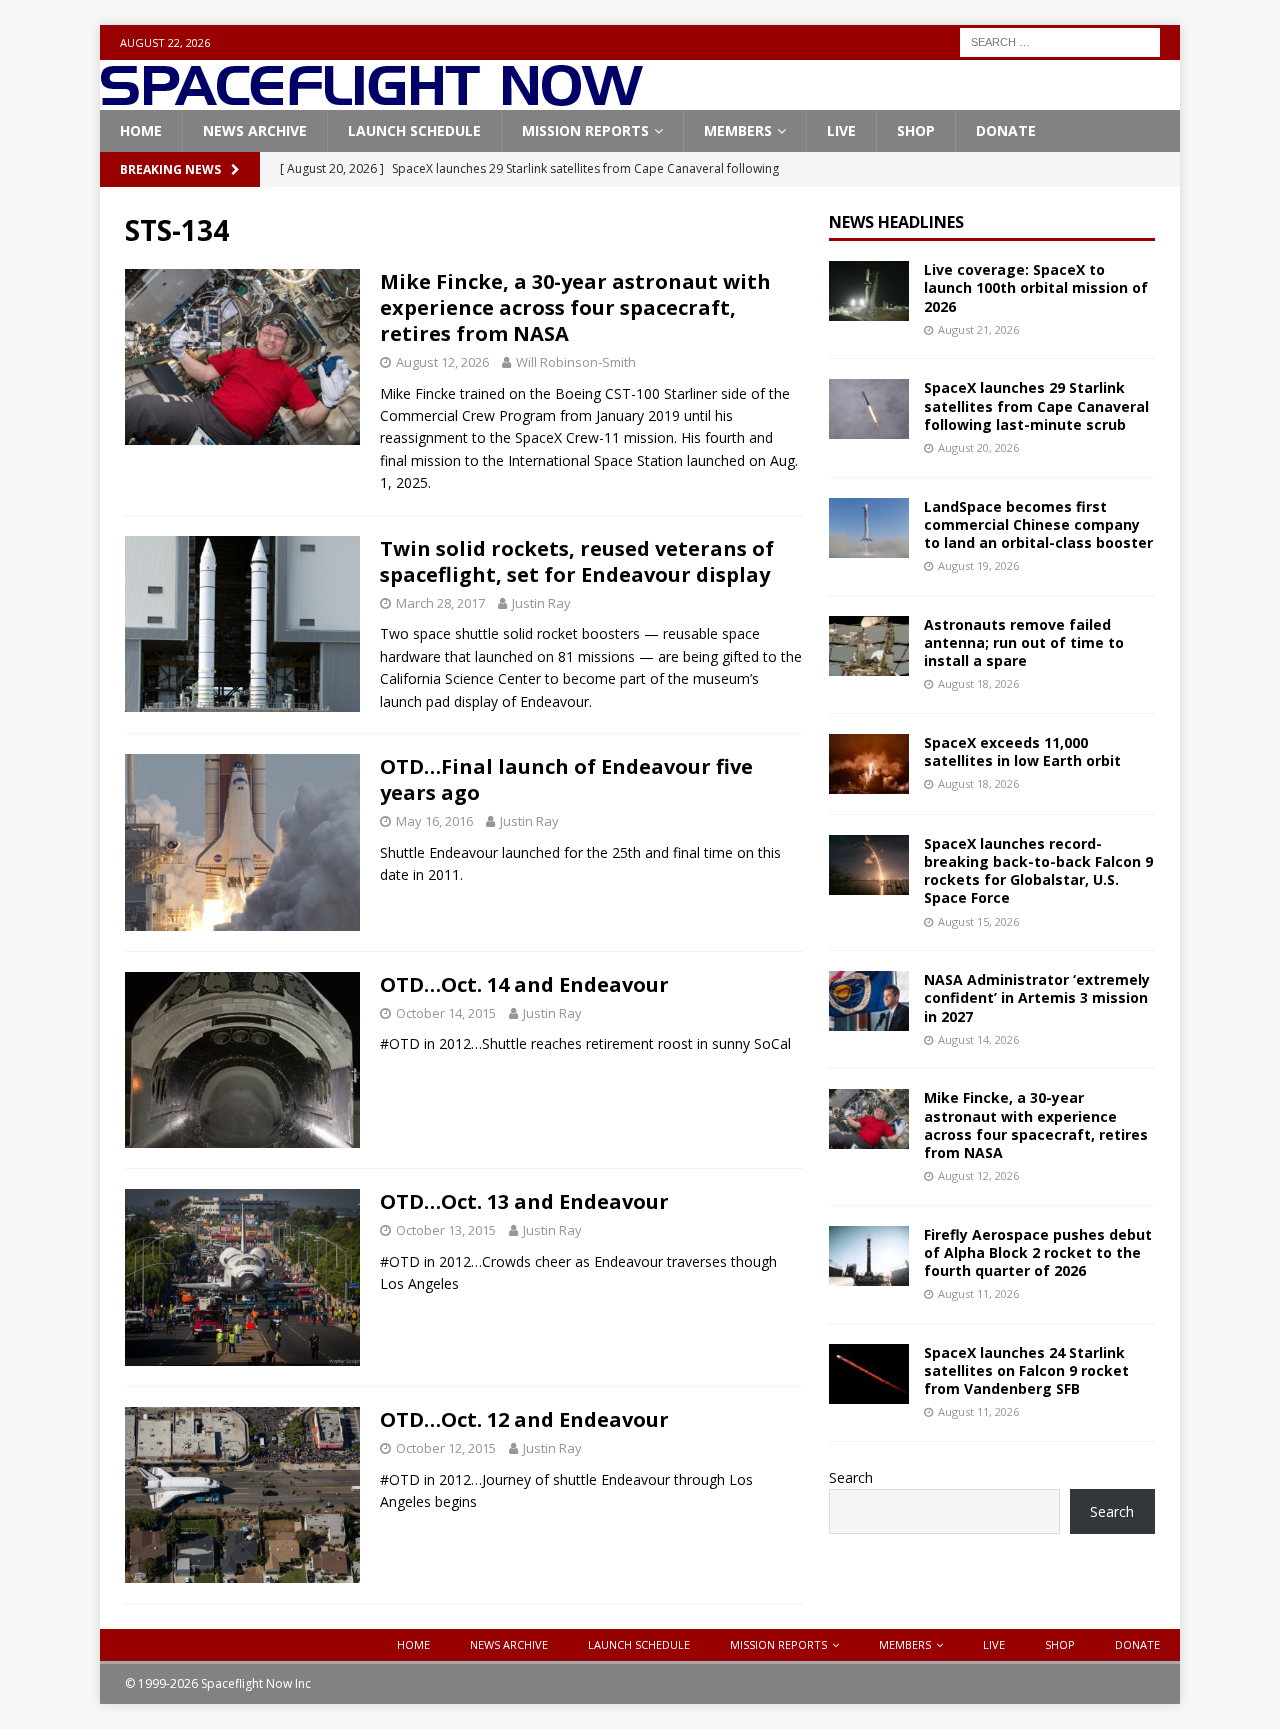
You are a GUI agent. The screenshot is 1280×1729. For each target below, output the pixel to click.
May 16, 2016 (434, 821)
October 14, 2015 (446, 1013)
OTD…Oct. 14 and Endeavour (524, 984)
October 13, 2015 (446, 1230)
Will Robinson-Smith (576, 362)
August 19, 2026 (978, 565)
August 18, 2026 (978, 683)
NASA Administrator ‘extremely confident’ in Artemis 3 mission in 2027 (1037, 997)
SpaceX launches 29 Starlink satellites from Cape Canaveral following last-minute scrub (1036, 405)
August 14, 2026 (978, 1039)
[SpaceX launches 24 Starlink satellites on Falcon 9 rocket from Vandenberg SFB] (869, 1374)
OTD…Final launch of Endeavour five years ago (566, 779)
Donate (1006, 130)
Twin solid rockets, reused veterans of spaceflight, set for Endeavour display (577, 561)
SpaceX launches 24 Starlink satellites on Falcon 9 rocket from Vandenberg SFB (1026, 1370)
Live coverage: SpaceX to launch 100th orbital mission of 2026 (1036, 287)
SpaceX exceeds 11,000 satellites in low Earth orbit (1022, 751)
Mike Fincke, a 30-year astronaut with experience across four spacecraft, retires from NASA (575, 307)
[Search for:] (1060, 40)
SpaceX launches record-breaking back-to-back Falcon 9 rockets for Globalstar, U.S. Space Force (1038, 871)
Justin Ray (541, 603)
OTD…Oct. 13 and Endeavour (524, 1201)
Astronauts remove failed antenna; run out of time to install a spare (1024, 642)
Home (141, 130)
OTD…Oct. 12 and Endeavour (524, 1419)
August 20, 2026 (978, 447)
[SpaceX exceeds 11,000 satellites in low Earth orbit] (869, 764)
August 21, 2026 (978, 329)
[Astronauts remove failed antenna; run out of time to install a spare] (869, 646)
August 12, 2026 (442, 362)
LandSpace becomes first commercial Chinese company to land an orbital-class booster (1038, 524)
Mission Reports (585, 130)
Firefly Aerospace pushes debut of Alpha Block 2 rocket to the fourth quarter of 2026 (1038, 1252)
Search (851, 1477)
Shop (916, 130)
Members (738, 130)
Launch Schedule (414, 130)
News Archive (255, 130)
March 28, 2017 (440, 603)
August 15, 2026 (978, 921)
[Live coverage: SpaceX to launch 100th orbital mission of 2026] (869, 291)
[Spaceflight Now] (371, 98)
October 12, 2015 (446, 1448)
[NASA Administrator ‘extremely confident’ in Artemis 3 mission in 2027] (869, 1001)
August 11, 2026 (978, 1293)
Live (841, 130)
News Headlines (896, 222)
